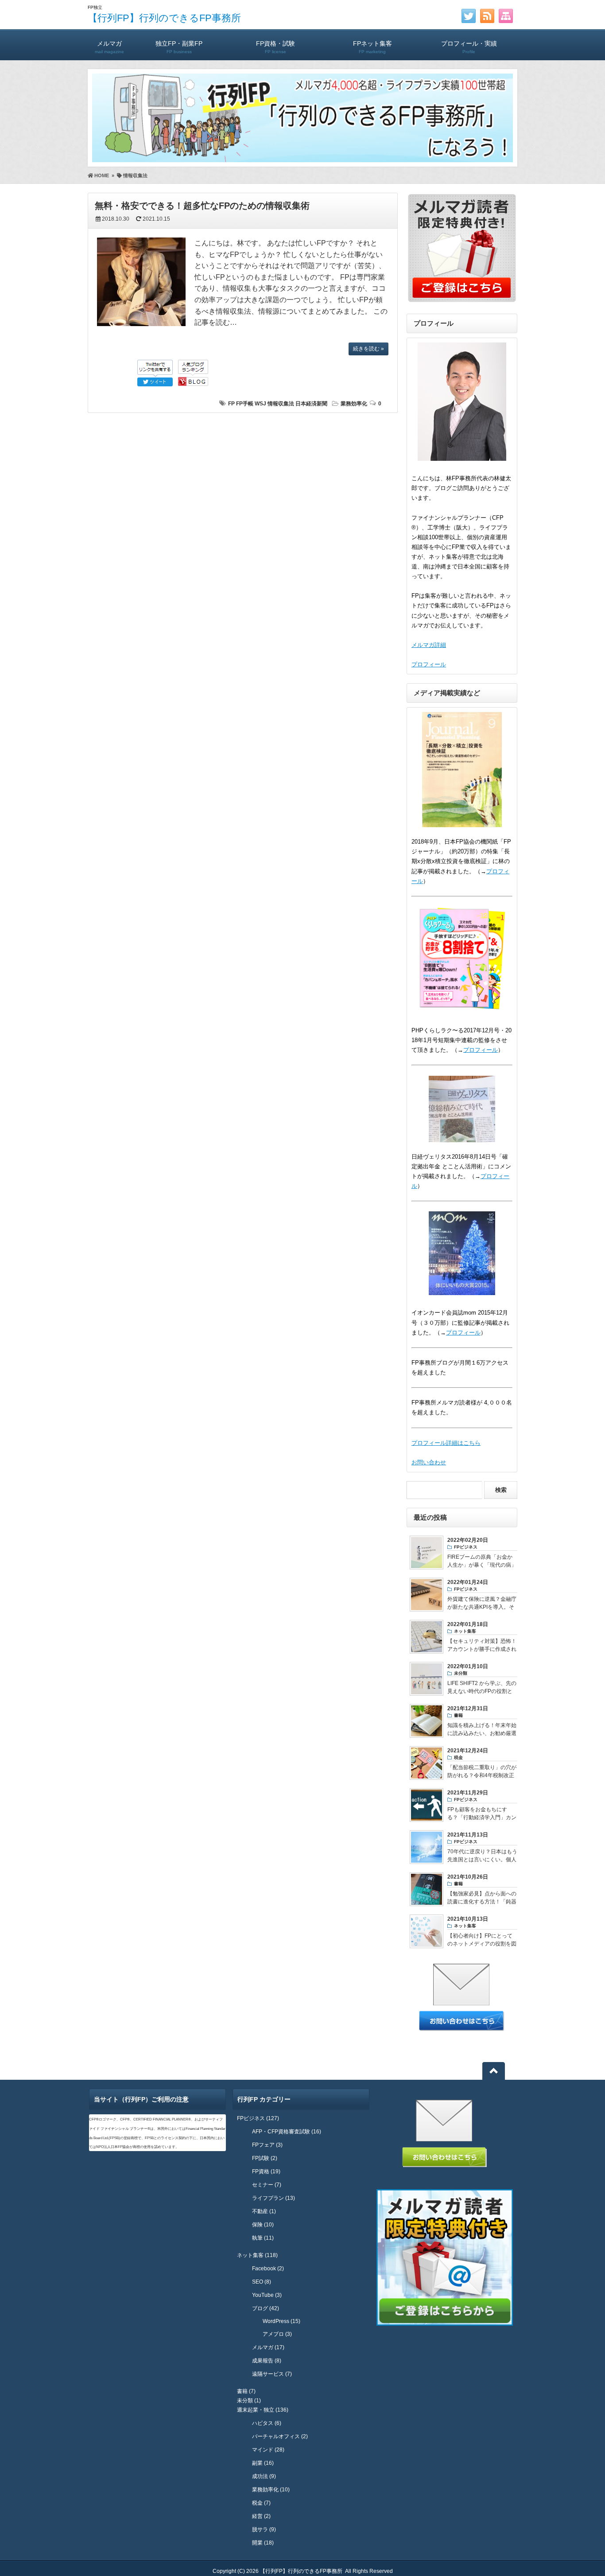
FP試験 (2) (265, 2158)
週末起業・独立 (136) (263, 2410)
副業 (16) (263, 2463)
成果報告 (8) (267, 2361)
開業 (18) (263, 2543)
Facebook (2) (268, 2269)
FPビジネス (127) (258, 2118)
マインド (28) (268, 2450)
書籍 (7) (246, 2391)
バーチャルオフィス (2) (280, 2436)
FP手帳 (245, 404)
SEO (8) (262, 2282)
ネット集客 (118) (257, 2255)
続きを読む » (368, 349)
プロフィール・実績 (469, 47)
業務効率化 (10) (271, 2490)
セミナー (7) (267, 2185)
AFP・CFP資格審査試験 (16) (287, 2132)
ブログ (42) (266, 2308)
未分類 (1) (249, 2401)
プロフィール (429, 664)
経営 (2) (261, 2516)
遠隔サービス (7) (272, 2374)
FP (231, 404)
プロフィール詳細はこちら (446, 1443)
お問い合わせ (429, 1462)
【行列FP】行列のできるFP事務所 (164, 18)
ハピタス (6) (267, 2423)
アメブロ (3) (277, 2334)
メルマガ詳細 (429, 645)
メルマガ (109, 47)
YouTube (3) (267, 2295)
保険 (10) (263, 2225)
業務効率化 (354, 404)
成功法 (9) (264, 2476)
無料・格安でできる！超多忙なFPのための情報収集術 (202, 206)
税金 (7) (261, 2503)
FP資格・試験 (275, 47)
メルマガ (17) (268, 2347)
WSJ (260, 404)
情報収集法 (281, 404)
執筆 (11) (263, 2238)
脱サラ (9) (264, 2529)
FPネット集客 (372, 47)
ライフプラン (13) (273, 2198)
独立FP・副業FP (179, 47)
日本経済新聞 (311, 404)
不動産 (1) (264, 2211)
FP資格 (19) (266, 2171)
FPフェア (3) (267, 2145)
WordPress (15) (281, 2321)
